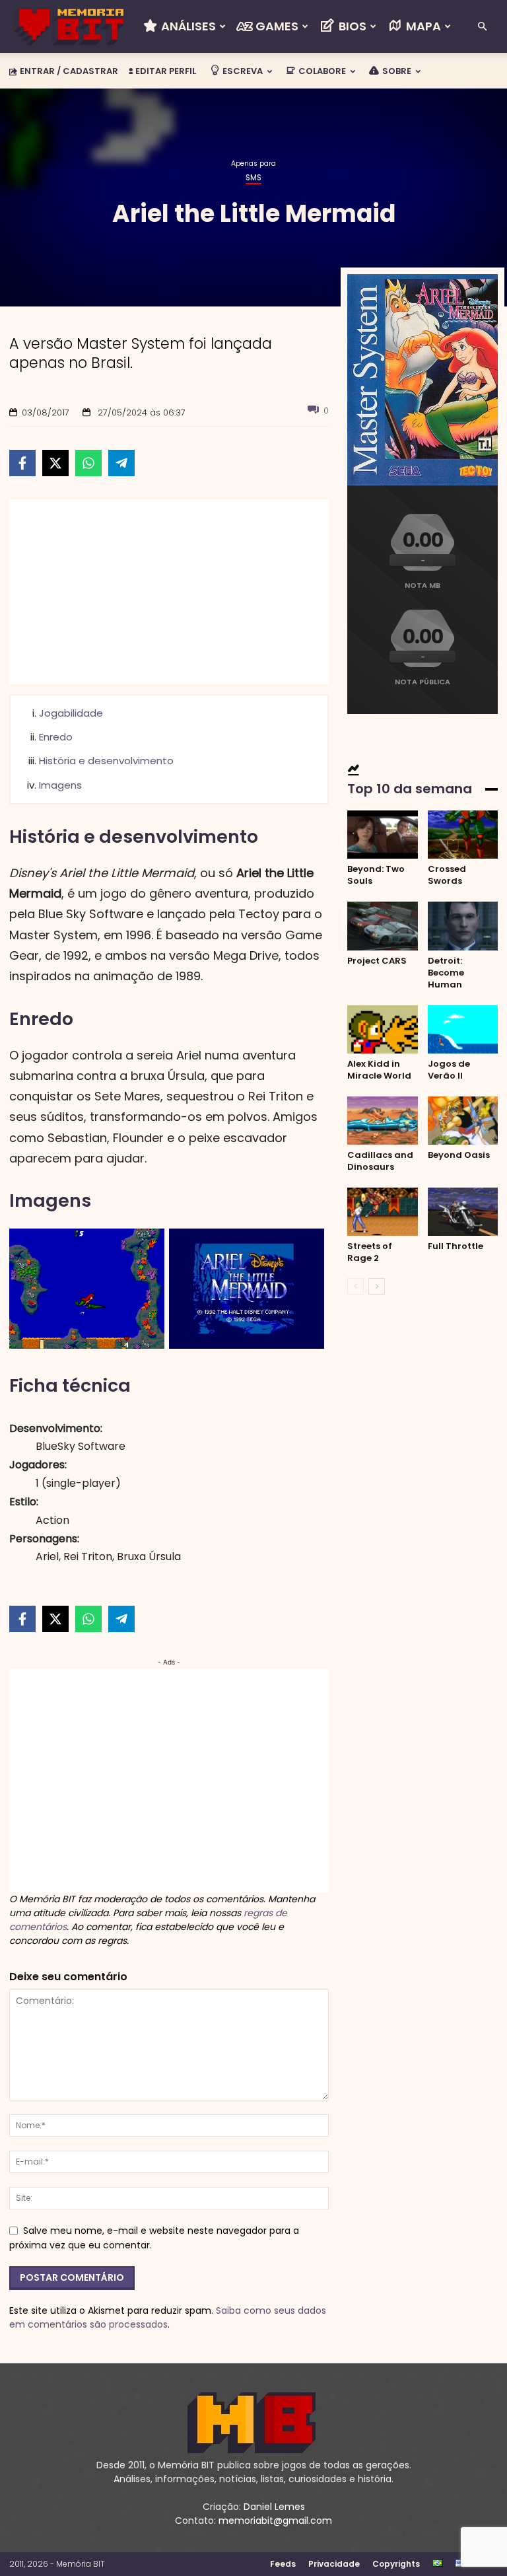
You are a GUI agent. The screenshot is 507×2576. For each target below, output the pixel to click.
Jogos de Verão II (449, 1070)
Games (276, 26)
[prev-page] (355, 1286)
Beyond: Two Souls (376, 875)
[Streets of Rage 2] (383, 1212)
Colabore (321, 71)
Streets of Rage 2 (370, 1252)
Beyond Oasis (459, 1155)
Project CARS (377, 961)
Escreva (242, 71)
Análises (187, 26)
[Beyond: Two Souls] (383, 835)
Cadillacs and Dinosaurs (380, 1161)
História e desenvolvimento (106, 761)
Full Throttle (456, 1246)
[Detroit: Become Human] (463, 926)
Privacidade (334, 2564)
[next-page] (377, 1286)
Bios (351, 26)
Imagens (60, 785)
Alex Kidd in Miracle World (379, 1070)
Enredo (56, 737)
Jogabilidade (71, 713)
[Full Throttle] (463, 1212)
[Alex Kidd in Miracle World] (383, 1029)
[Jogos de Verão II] (463, 1029)
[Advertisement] (169, 592)
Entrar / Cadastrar (69, 71)
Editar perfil (165, 71)
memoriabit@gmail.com (275, 2521)
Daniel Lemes (274, 2507)
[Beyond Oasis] (463, 1121)
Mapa (422, 26)
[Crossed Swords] (463, 835)
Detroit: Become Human (446, 973)
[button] (482, 27)
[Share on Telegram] (121, 463)
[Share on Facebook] (22, 463)
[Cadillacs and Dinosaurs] (383, 1121)
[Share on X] (55, 463)
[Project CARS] (383, 926)
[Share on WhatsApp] (88, 463)
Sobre (396, 71)
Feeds (283, 2564)
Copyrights (396, 2564)
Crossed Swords (447, 875)
